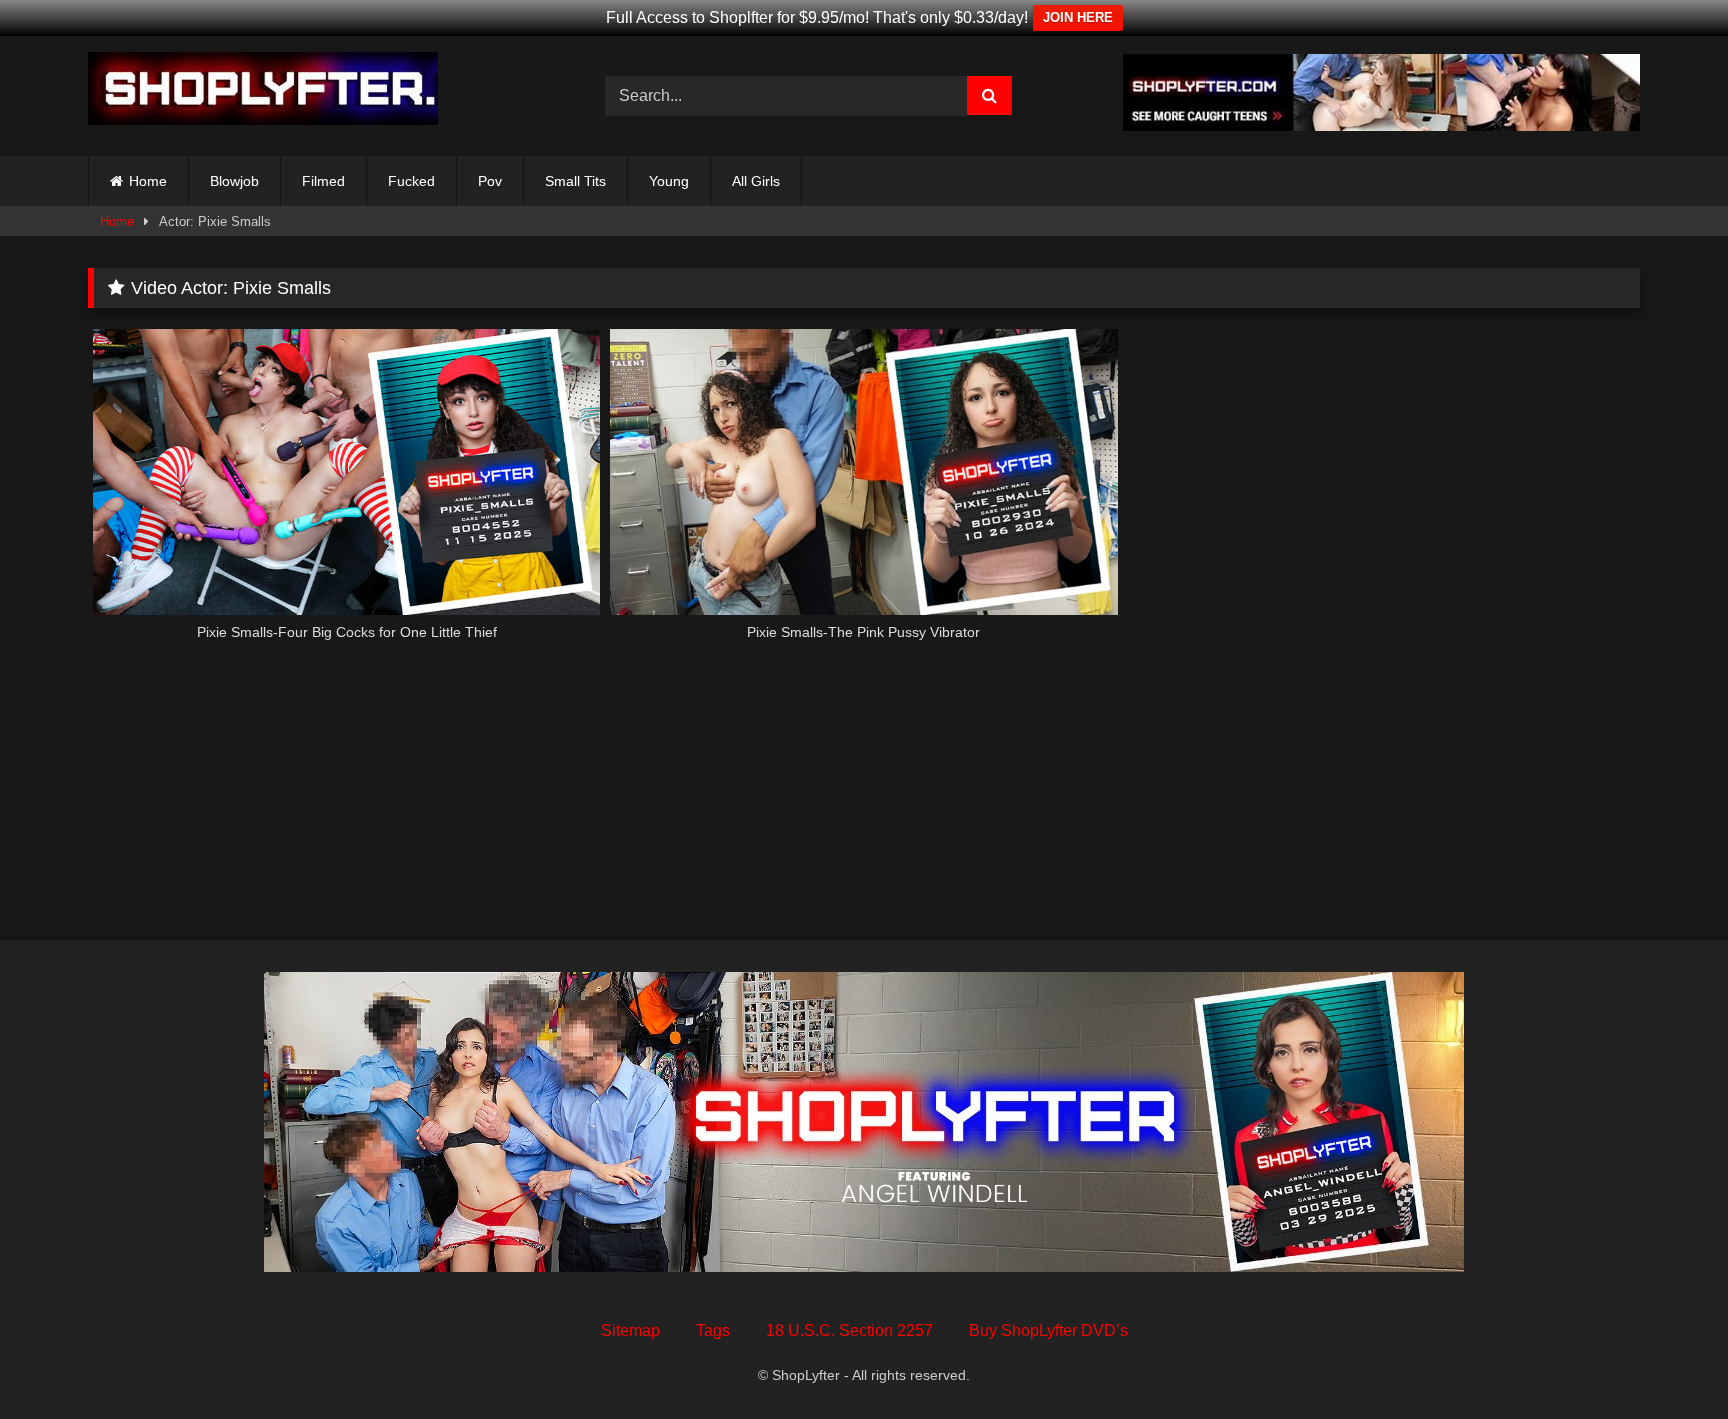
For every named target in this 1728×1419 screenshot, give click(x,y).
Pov (490, 181)
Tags (713, 1330)
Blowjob (234, 181)
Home (148, 181)
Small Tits (575, 181)
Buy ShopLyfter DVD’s (1048, 1330)
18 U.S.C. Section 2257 (849, 1330)
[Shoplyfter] (263, 92)
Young (669, 181)
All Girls (756, 181)
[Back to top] (1666, 1359)
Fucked (411, 181)
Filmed (323, 181)
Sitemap (630, 1330)
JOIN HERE (1078, 17)
